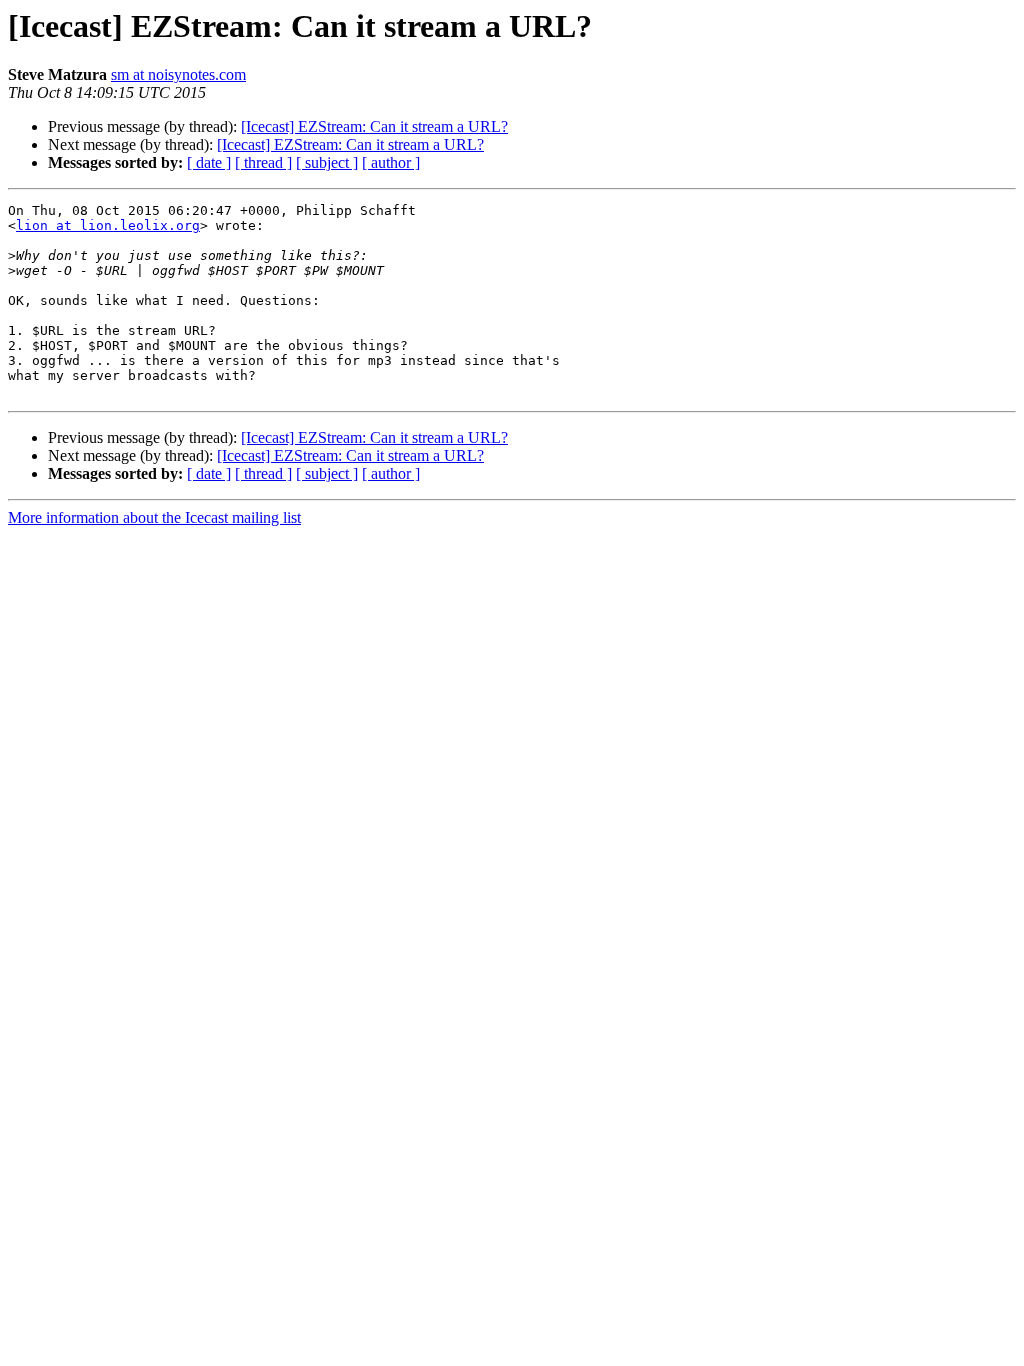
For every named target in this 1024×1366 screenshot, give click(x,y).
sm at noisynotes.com (178, 74)
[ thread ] (263, 162)
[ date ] (209, 162)
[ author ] (391, 162)
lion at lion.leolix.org (108, 225)
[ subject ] (327, 162)
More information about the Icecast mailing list (154, 517)
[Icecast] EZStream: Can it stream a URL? (374, 126)
